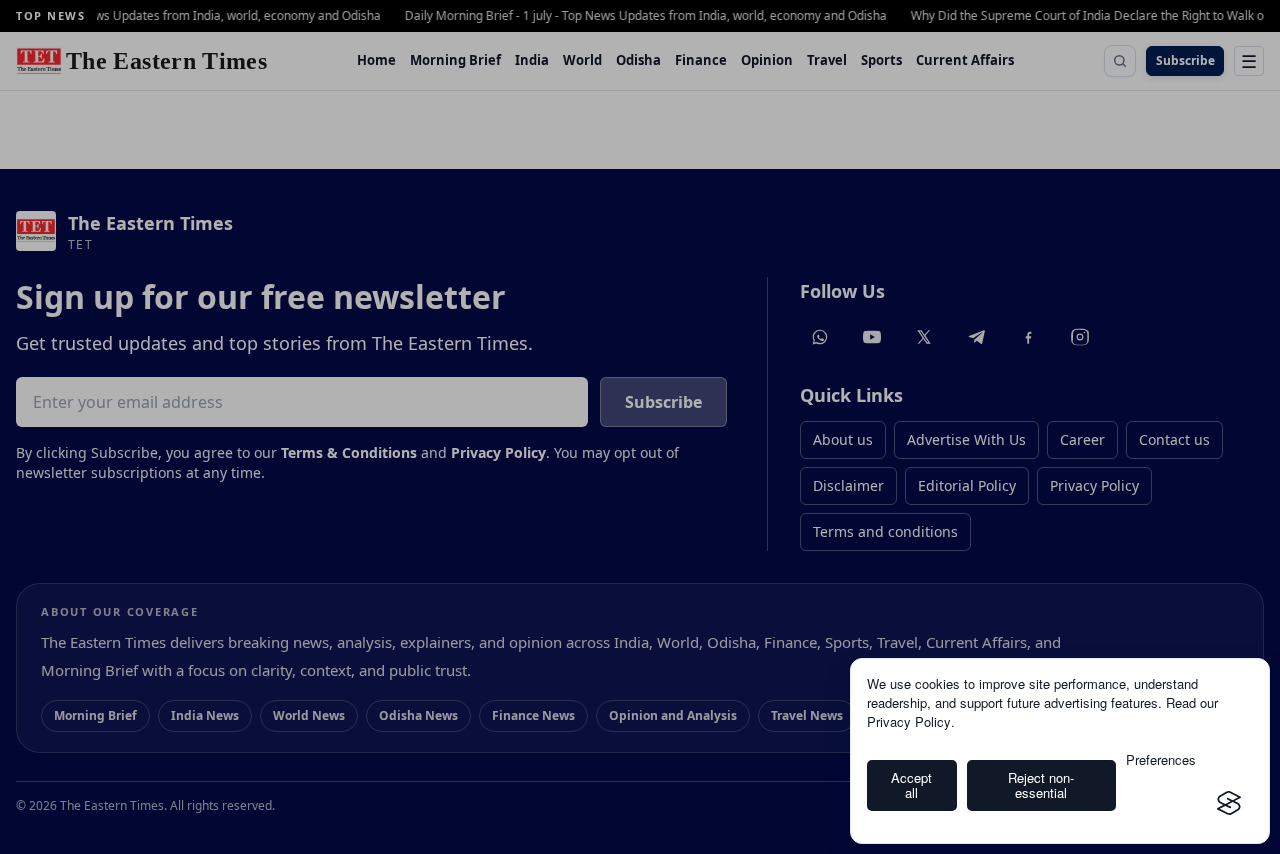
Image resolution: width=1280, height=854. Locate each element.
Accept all (911, 785)
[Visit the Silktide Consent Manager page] (1229, 803)
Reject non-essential (1041, 785)
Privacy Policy (909, 722)
